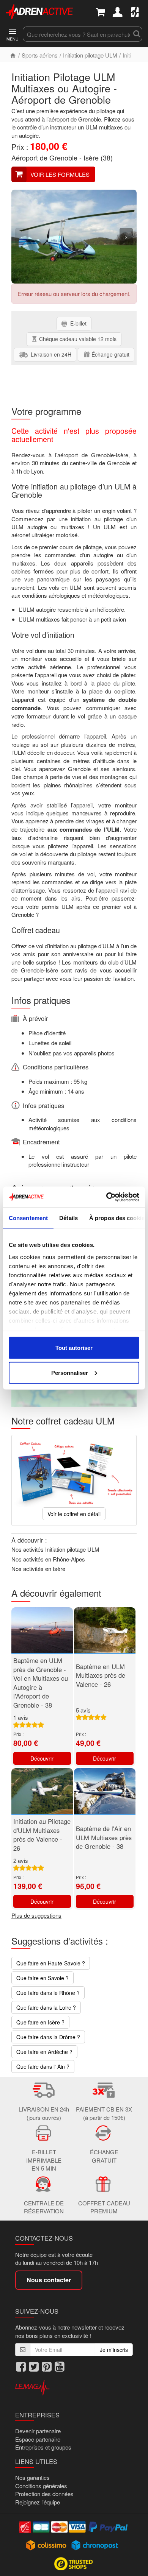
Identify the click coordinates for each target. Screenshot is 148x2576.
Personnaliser (70, 1372)
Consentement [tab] (28, 1218)
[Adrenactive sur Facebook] (21, 2366)
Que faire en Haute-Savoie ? (51, 1963)
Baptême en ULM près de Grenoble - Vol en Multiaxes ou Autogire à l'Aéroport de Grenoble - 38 (41, 1683)
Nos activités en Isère (38, 1569)
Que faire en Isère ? (40, 2022)
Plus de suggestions (36, 1915)
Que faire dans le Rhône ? (48, 1993)
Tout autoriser (74, 1348)
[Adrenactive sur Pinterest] (47, 2366)
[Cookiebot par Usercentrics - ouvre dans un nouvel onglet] (106, 1197)
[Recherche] (137, 34)
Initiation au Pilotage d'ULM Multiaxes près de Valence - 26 (42, 1835)
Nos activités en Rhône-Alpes (48, 1559)
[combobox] (77, 34)
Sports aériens (40, 55)
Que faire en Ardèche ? (44, 2052)
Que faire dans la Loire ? (46, 2007)
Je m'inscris (114, 2350)
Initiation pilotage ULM (90, 55)
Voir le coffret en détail (74, 1514)
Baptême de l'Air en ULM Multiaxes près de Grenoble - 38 (104, 1837)
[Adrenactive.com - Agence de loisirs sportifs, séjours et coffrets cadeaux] (39, 11)
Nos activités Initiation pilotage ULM (55, 1549)
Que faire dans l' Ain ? (43, 2066)
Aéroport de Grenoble (44, 157)
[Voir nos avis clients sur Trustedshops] (74, 2563)
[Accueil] (13, 55)
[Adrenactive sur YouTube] (60, 2366)
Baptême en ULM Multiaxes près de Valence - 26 (101, 1675)
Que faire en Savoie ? (43, 1978)
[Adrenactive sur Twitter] (34, 2366)
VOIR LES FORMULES (60, 174)
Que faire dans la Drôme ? (48, 2037)
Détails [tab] (68, 1218)
